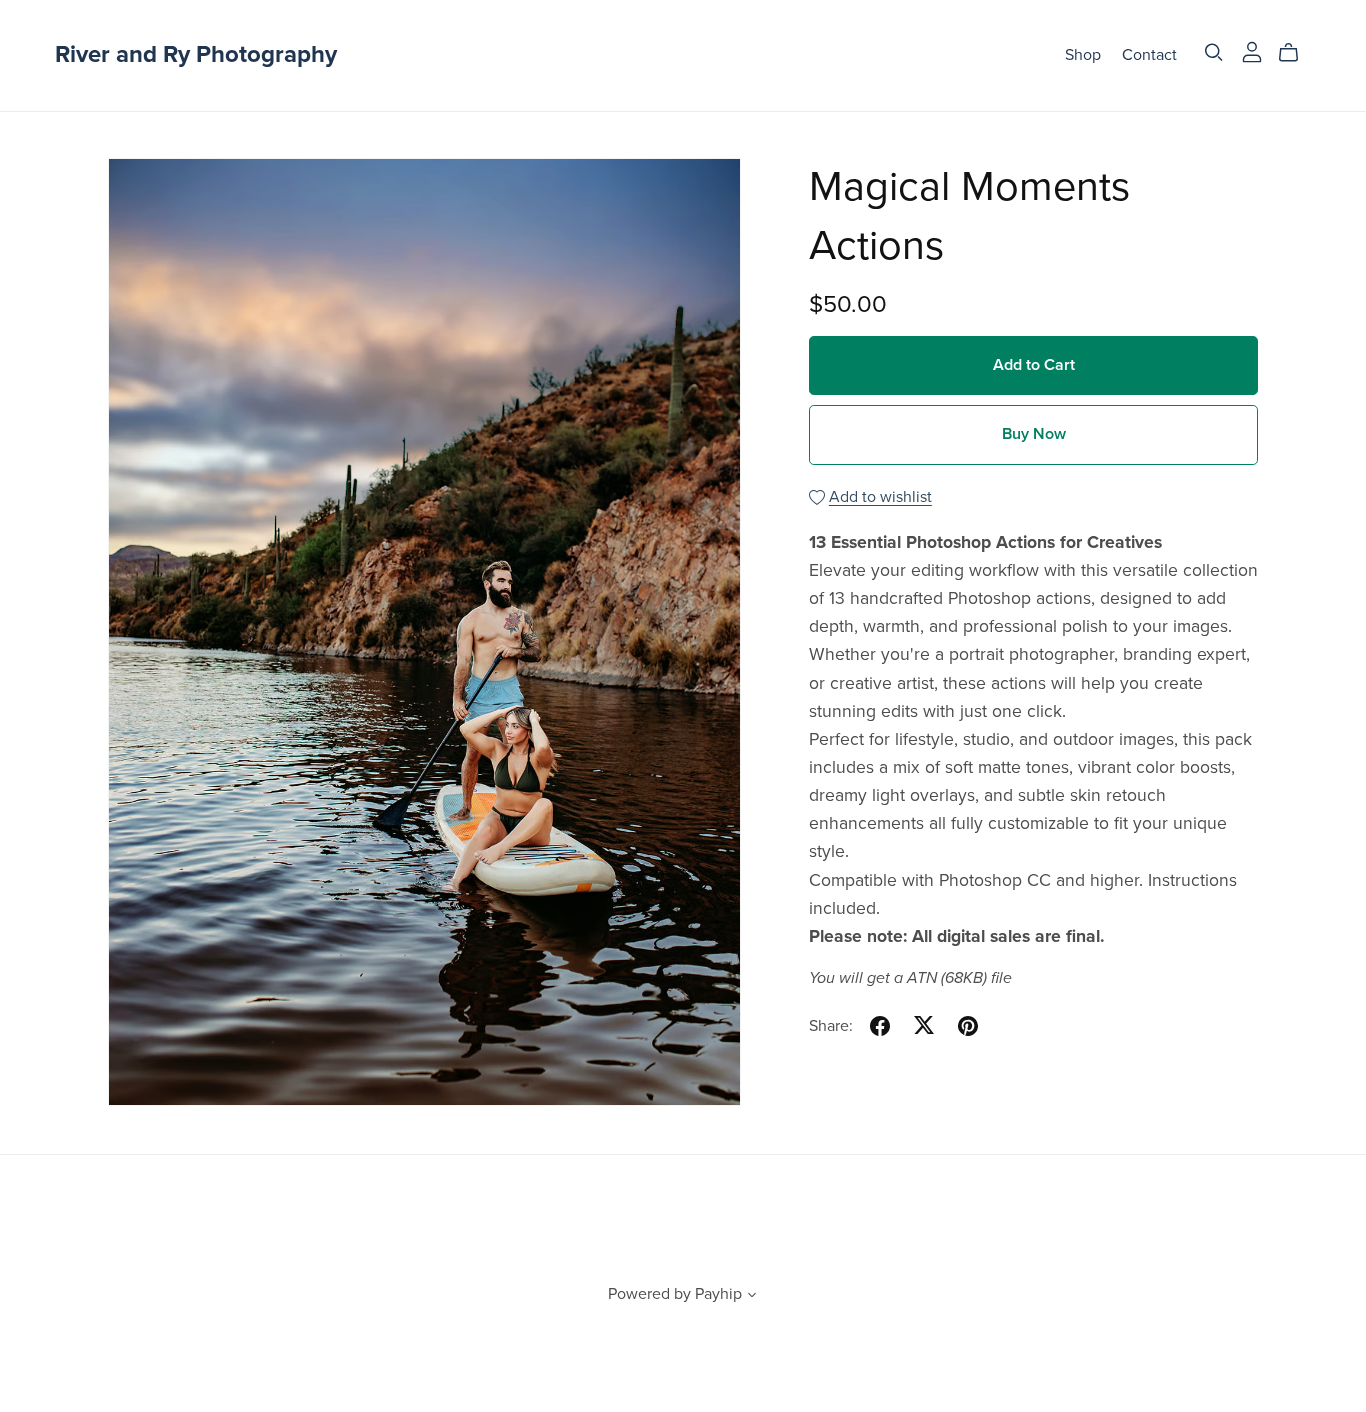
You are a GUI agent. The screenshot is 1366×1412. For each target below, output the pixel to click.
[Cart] (1296, 53)
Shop (1083, 55)
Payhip (718, 1294)
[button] (752, 1297)
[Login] (1252, 51)
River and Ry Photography (196, 54)
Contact (1149, 55)
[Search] (1214, 52)
